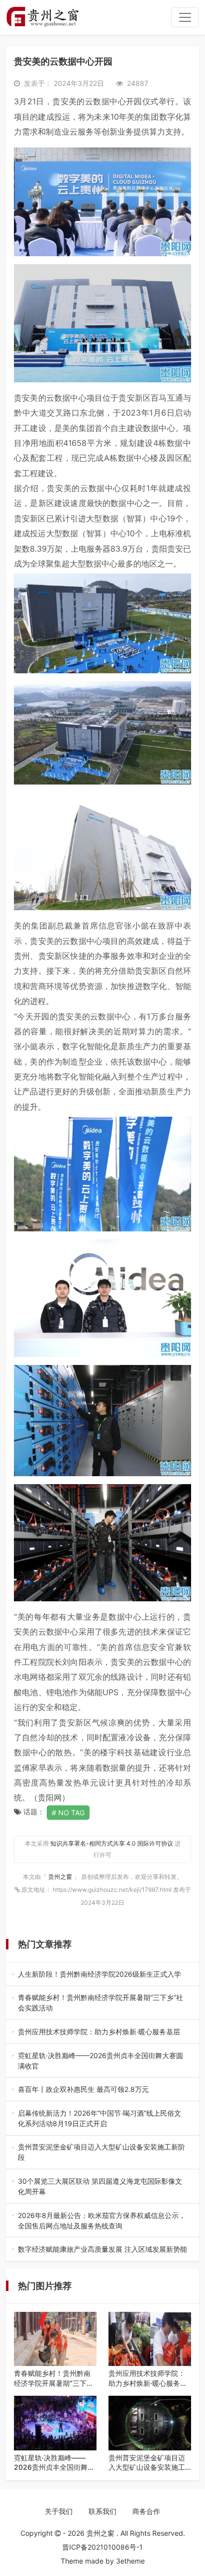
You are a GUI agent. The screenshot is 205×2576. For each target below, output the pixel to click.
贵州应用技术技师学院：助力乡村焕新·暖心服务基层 (102, 2032)
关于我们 (59, 2511)
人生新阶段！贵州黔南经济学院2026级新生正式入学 (101, 1974)
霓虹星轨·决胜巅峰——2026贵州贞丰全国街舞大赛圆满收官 (102, 2061)
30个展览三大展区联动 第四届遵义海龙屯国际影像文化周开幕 (101, 2187)
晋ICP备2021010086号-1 (102, 2547)
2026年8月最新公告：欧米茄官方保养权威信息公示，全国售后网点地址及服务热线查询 (102, 2221)
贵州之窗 (61, 1877)
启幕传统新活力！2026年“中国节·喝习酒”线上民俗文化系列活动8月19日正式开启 (102, 2119)
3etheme (130, 2561)
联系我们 (102, 2511)
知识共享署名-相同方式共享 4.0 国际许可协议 (112, 1843)
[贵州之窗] (43, 17)
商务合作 (146, 2511)
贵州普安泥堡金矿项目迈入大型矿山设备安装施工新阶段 (102, 2152)
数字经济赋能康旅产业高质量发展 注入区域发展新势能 (102, 2250)
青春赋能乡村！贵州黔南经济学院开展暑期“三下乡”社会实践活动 (102, 2003)
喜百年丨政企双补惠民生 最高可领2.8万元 (101, 2090)
